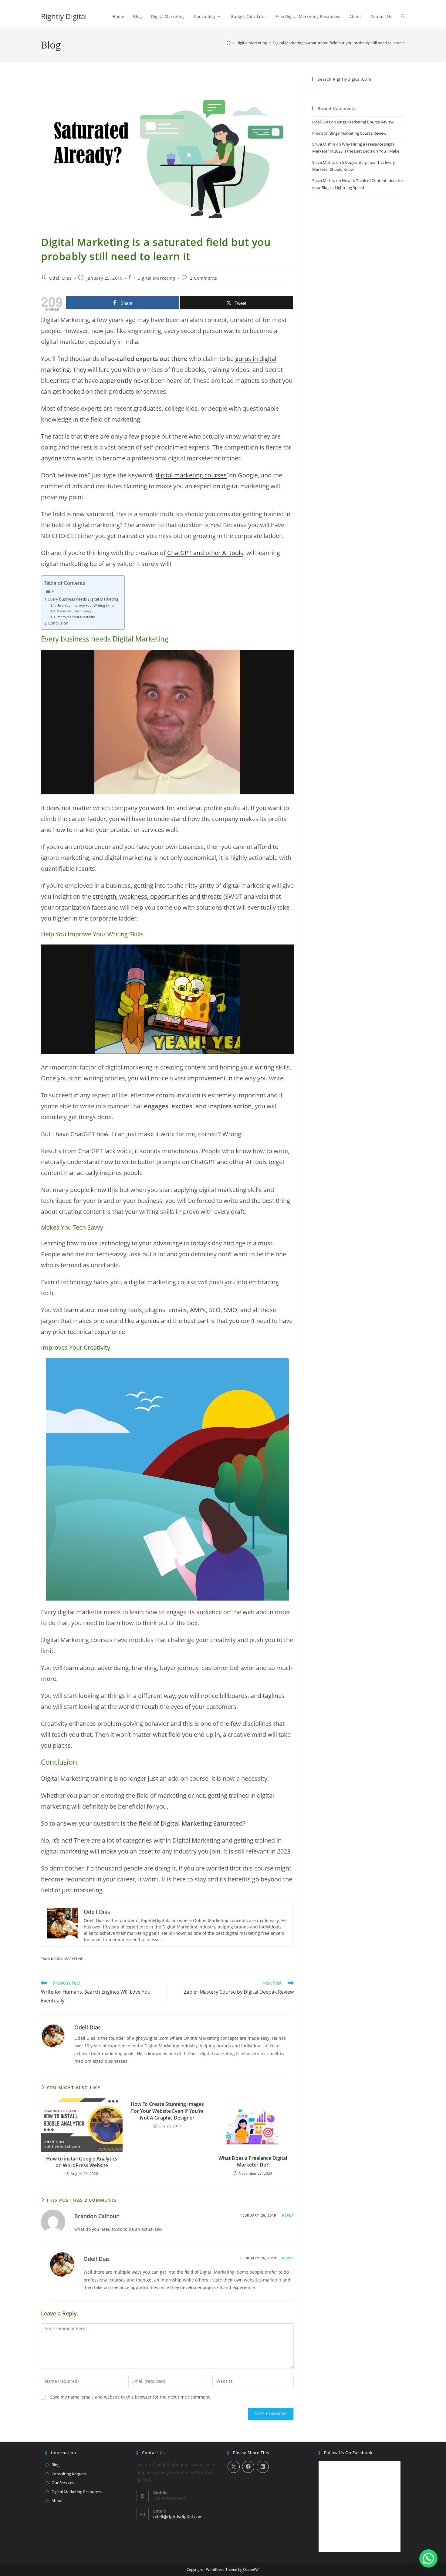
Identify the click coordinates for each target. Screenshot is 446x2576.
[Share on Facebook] (248, 2467)
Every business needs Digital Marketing (83, 599)
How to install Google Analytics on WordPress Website (82, 2162)
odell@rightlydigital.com (178, 2517)
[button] (428, 2558)
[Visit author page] (53, 2035)
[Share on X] (234, 2467)
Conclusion (58, 623)
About (57, 2500)
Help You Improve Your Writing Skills (85, 605)
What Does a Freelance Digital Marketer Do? (253, 2161)
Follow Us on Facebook (348, 2453)
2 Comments (204, 278)
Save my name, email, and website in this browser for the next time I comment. (130, 2397)
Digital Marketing (156, 278)
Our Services (63, 2483)
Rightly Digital (64, 16)
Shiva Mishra (324, 144)
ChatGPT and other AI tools (204, 553)
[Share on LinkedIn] (263, 2467)
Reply (288, 2215)
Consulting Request (69, 2474)
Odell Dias (61, 278)
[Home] (229, 43)
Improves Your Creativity (76, 617)
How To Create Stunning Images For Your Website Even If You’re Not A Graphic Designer (167, 2111)
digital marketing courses (191, 475)
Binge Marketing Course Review (365, 122)
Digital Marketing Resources (77, 2492)
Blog (56, 2465)
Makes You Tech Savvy (74, 611)
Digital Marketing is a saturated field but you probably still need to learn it (339, 43)
